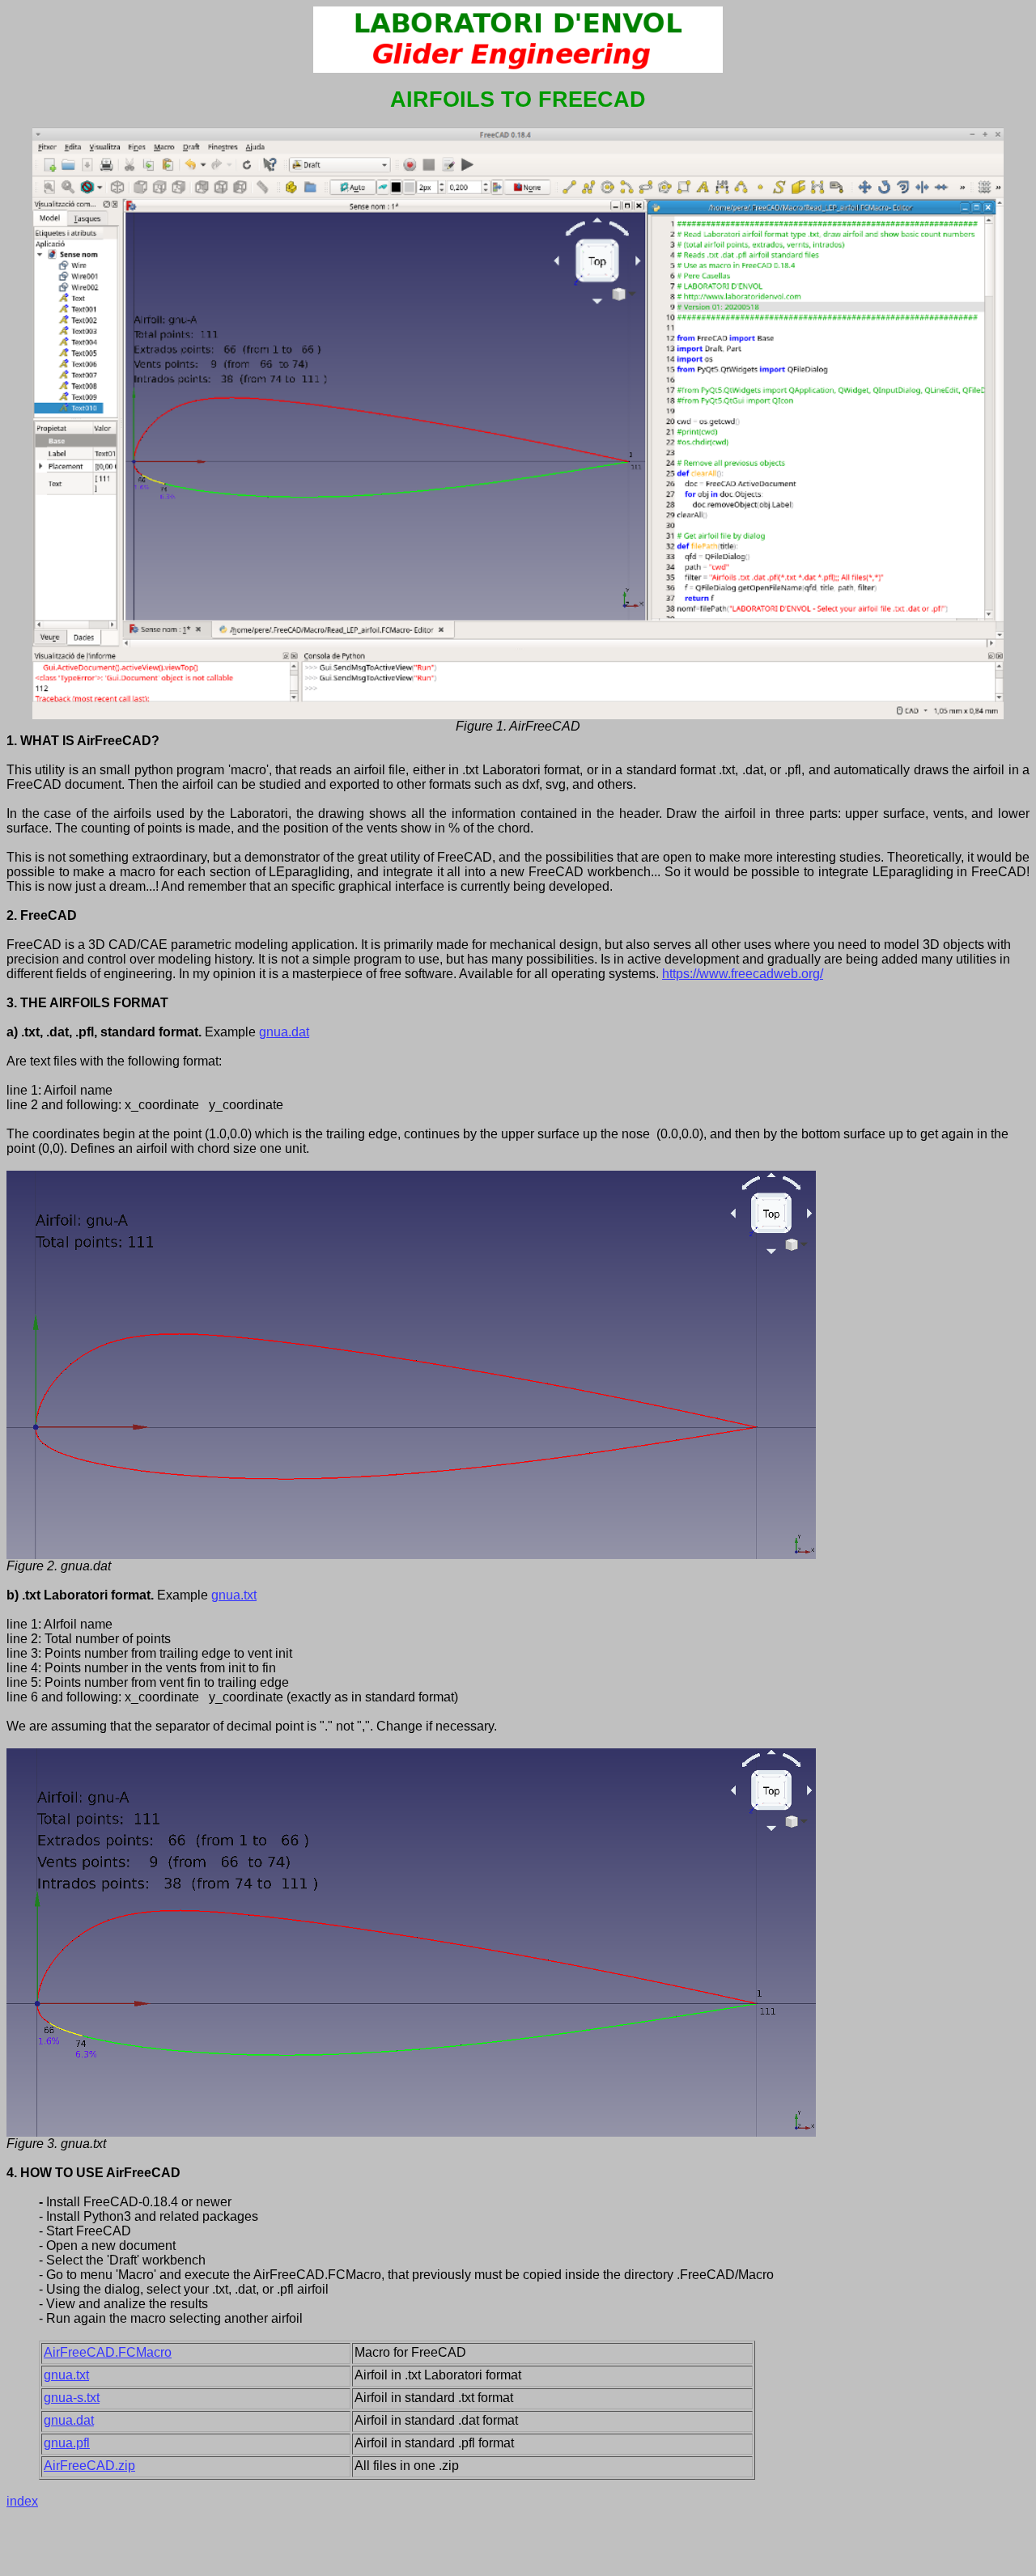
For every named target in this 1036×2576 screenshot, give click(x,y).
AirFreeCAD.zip (89, 2466)
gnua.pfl (67, 2443)
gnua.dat (284, 1032)
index (22, 2501)
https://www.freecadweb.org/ (743, 974)
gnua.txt (234, 1595)
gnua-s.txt (72, 2398)
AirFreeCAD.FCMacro (108, 2352)
